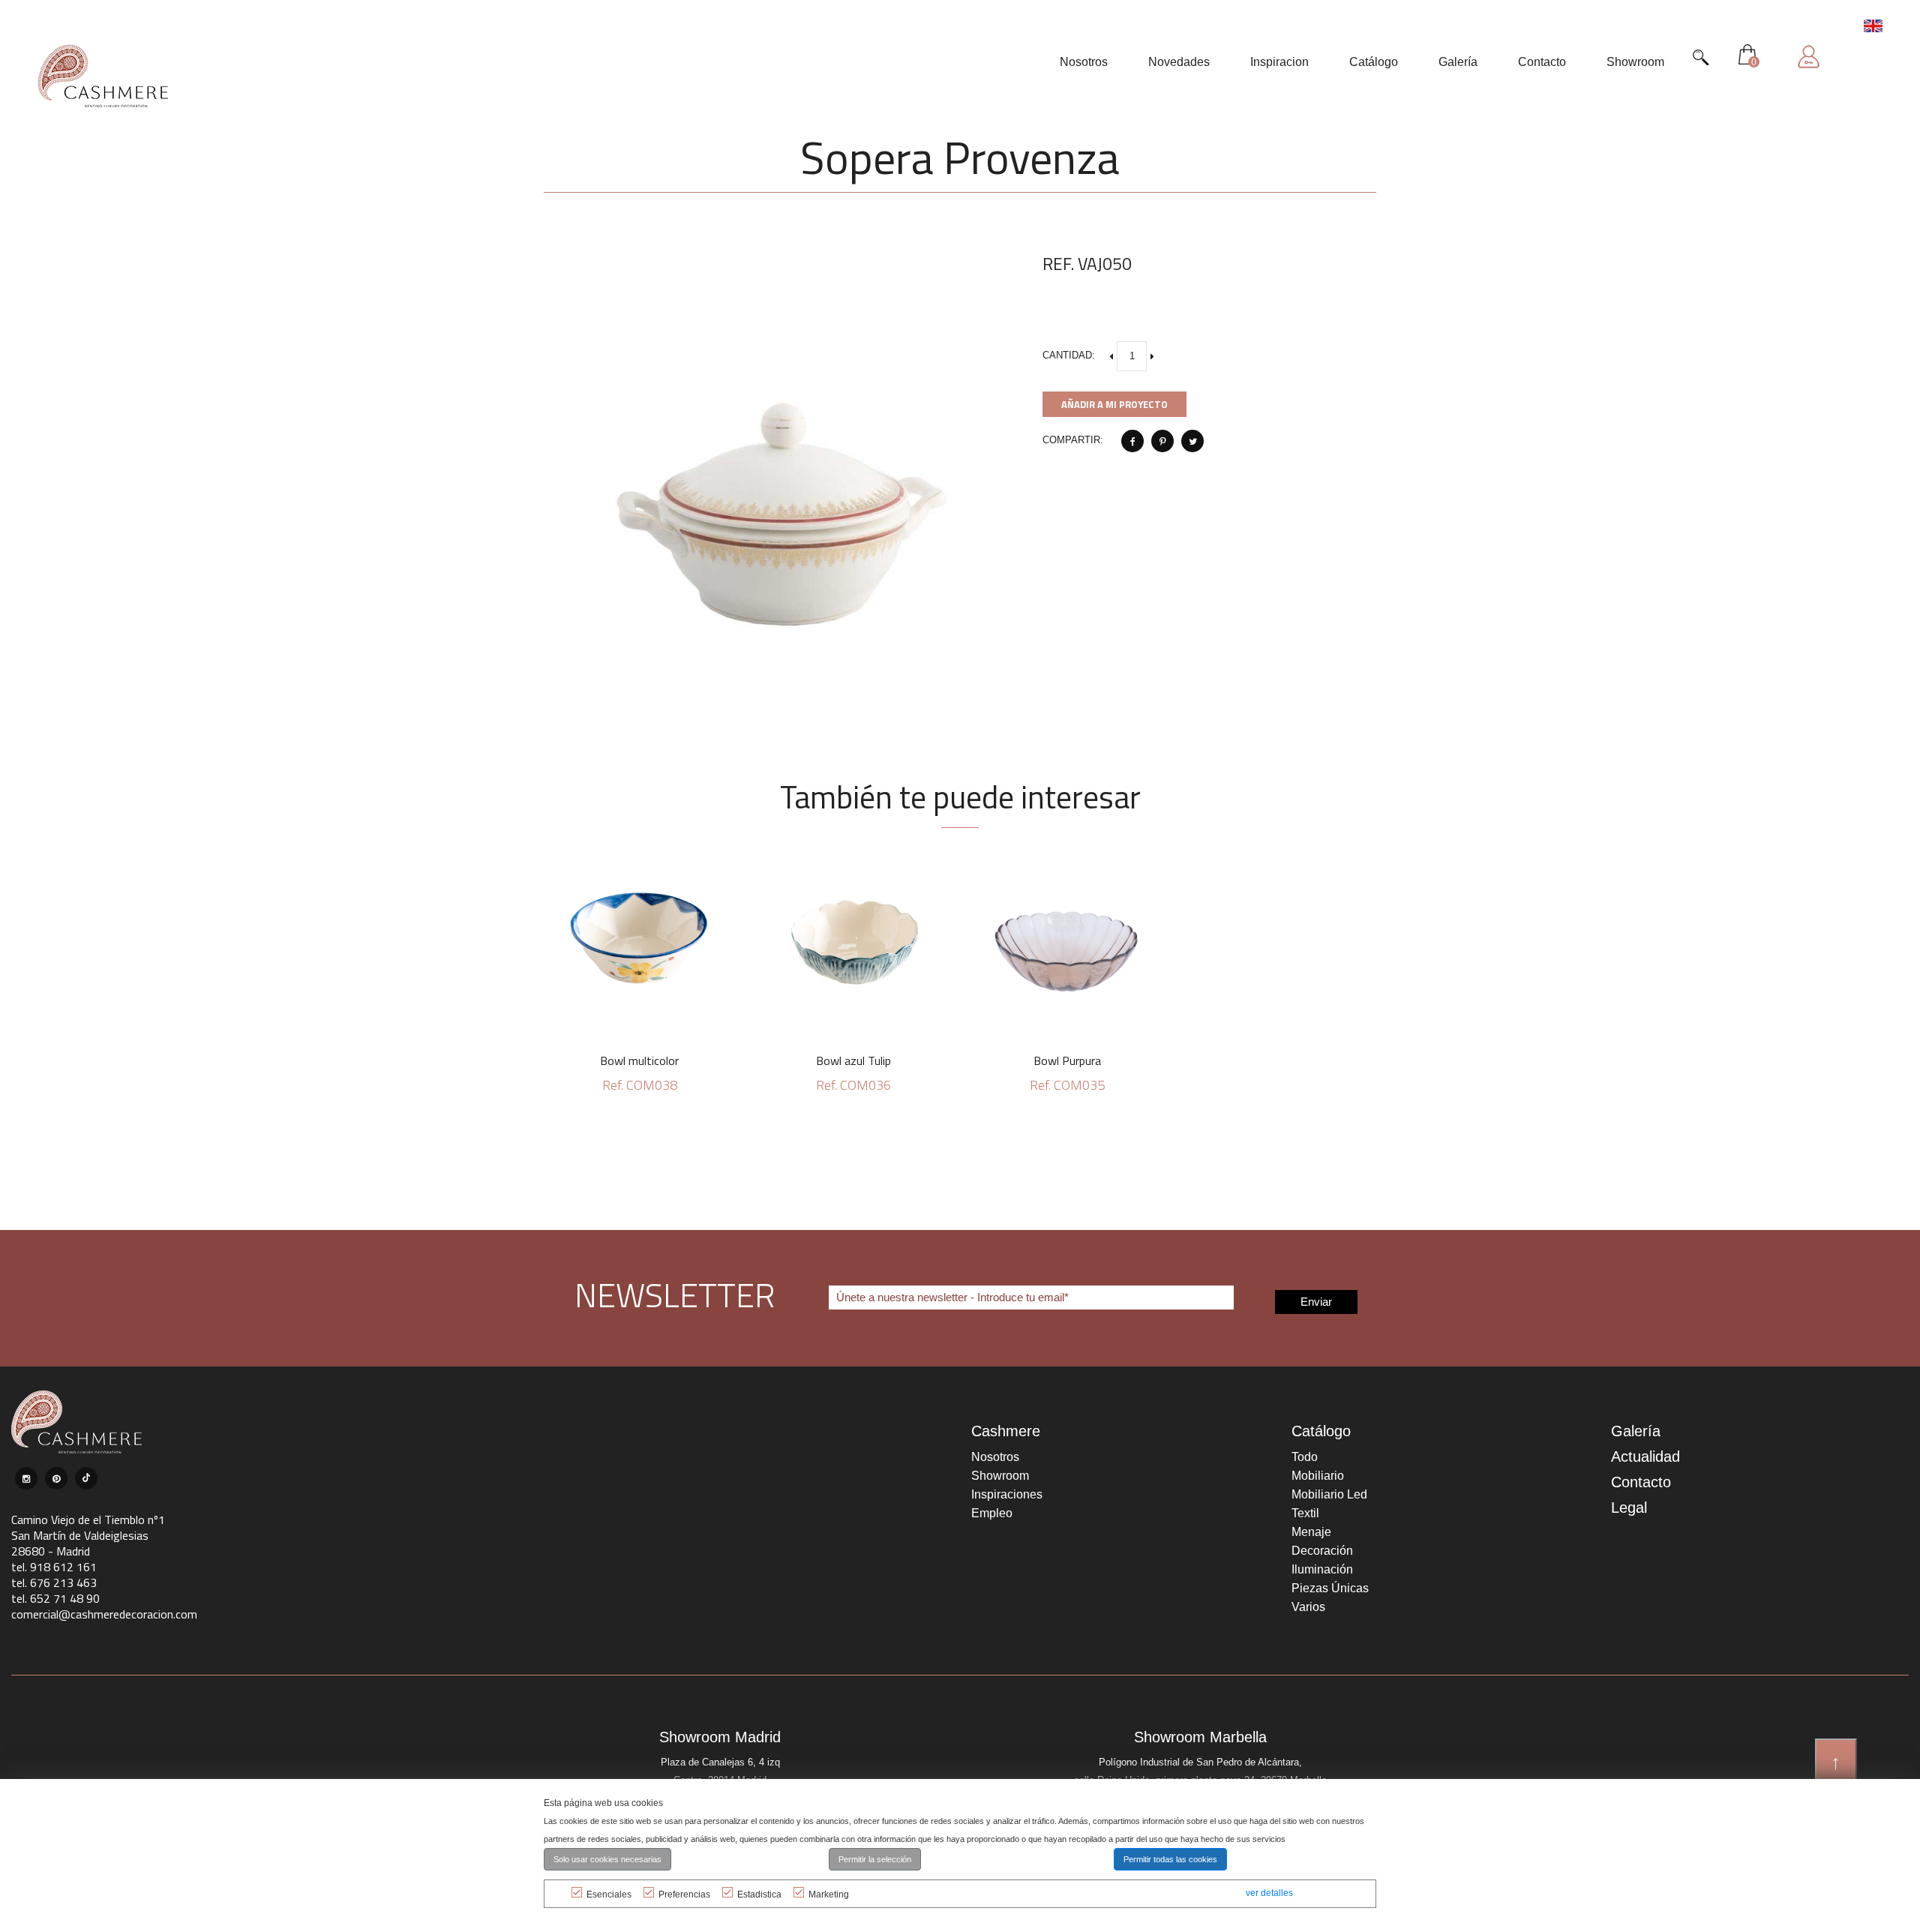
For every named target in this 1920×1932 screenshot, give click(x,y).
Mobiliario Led (1329, 1494)
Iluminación (1322, 1569)
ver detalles (1269, 1893)
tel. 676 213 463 (54, 1582)
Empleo (992, 1513)
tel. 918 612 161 (54, 1567)
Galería (1636, 1431)
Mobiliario (1318, 1476)
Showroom (1000, 1476)
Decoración (1322, 1551)
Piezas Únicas (1330, 1588)
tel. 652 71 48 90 (55, 1598)
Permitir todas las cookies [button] (1170, 1859)
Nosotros (995, 1457)
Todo (1305, 1457)
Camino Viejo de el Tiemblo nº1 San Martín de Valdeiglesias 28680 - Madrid (88, 1535)
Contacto (1641, 1482)
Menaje (1311, 1532)
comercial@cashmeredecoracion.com (104, 1614)
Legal (1629, 1507)
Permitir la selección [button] (875, 1859)
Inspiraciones (1007, 1494)
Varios (1308, 1607)
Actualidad (1645, 1456)
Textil (1305, 1513)
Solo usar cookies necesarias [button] (607, 1859)
